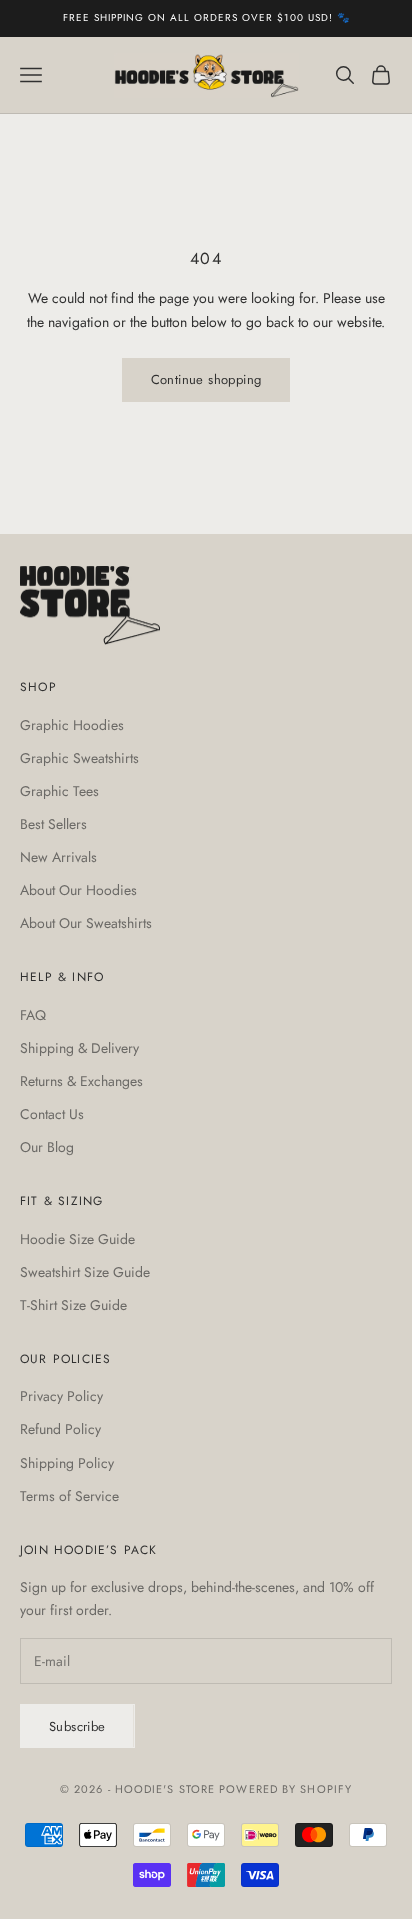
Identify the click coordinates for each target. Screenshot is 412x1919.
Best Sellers (53, 824)
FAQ (33, 1015)
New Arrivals (58, 857)
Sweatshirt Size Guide (85, 1272)
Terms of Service (69, 1496)
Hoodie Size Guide (77, 1239)
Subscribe (77, 1726)
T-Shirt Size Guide (73, 1305)
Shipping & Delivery (79, 1048)
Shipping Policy (67, 1463)
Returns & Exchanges (81, 1081)
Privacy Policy (61, 1396)
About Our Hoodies (78, 890)
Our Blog (47, 1147)
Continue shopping (206, 379)
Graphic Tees (59, 791)
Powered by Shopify (285, 1789)
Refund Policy (60, 1429)
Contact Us (52, 1114)
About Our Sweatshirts (86, 923)
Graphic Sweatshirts (79, 758)
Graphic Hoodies (72, 725)
